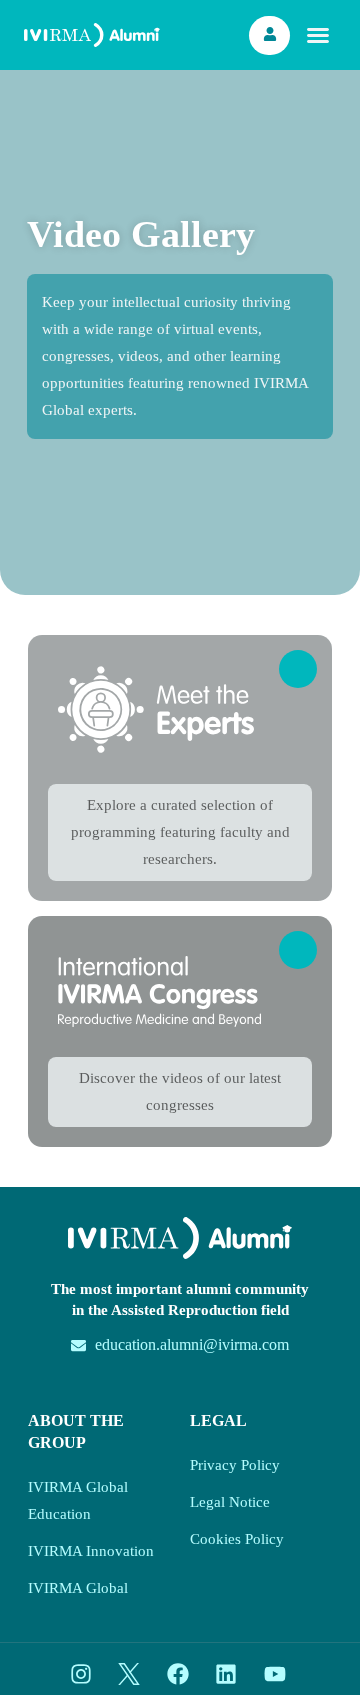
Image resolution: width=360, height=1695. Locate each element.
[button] (318, 35)
